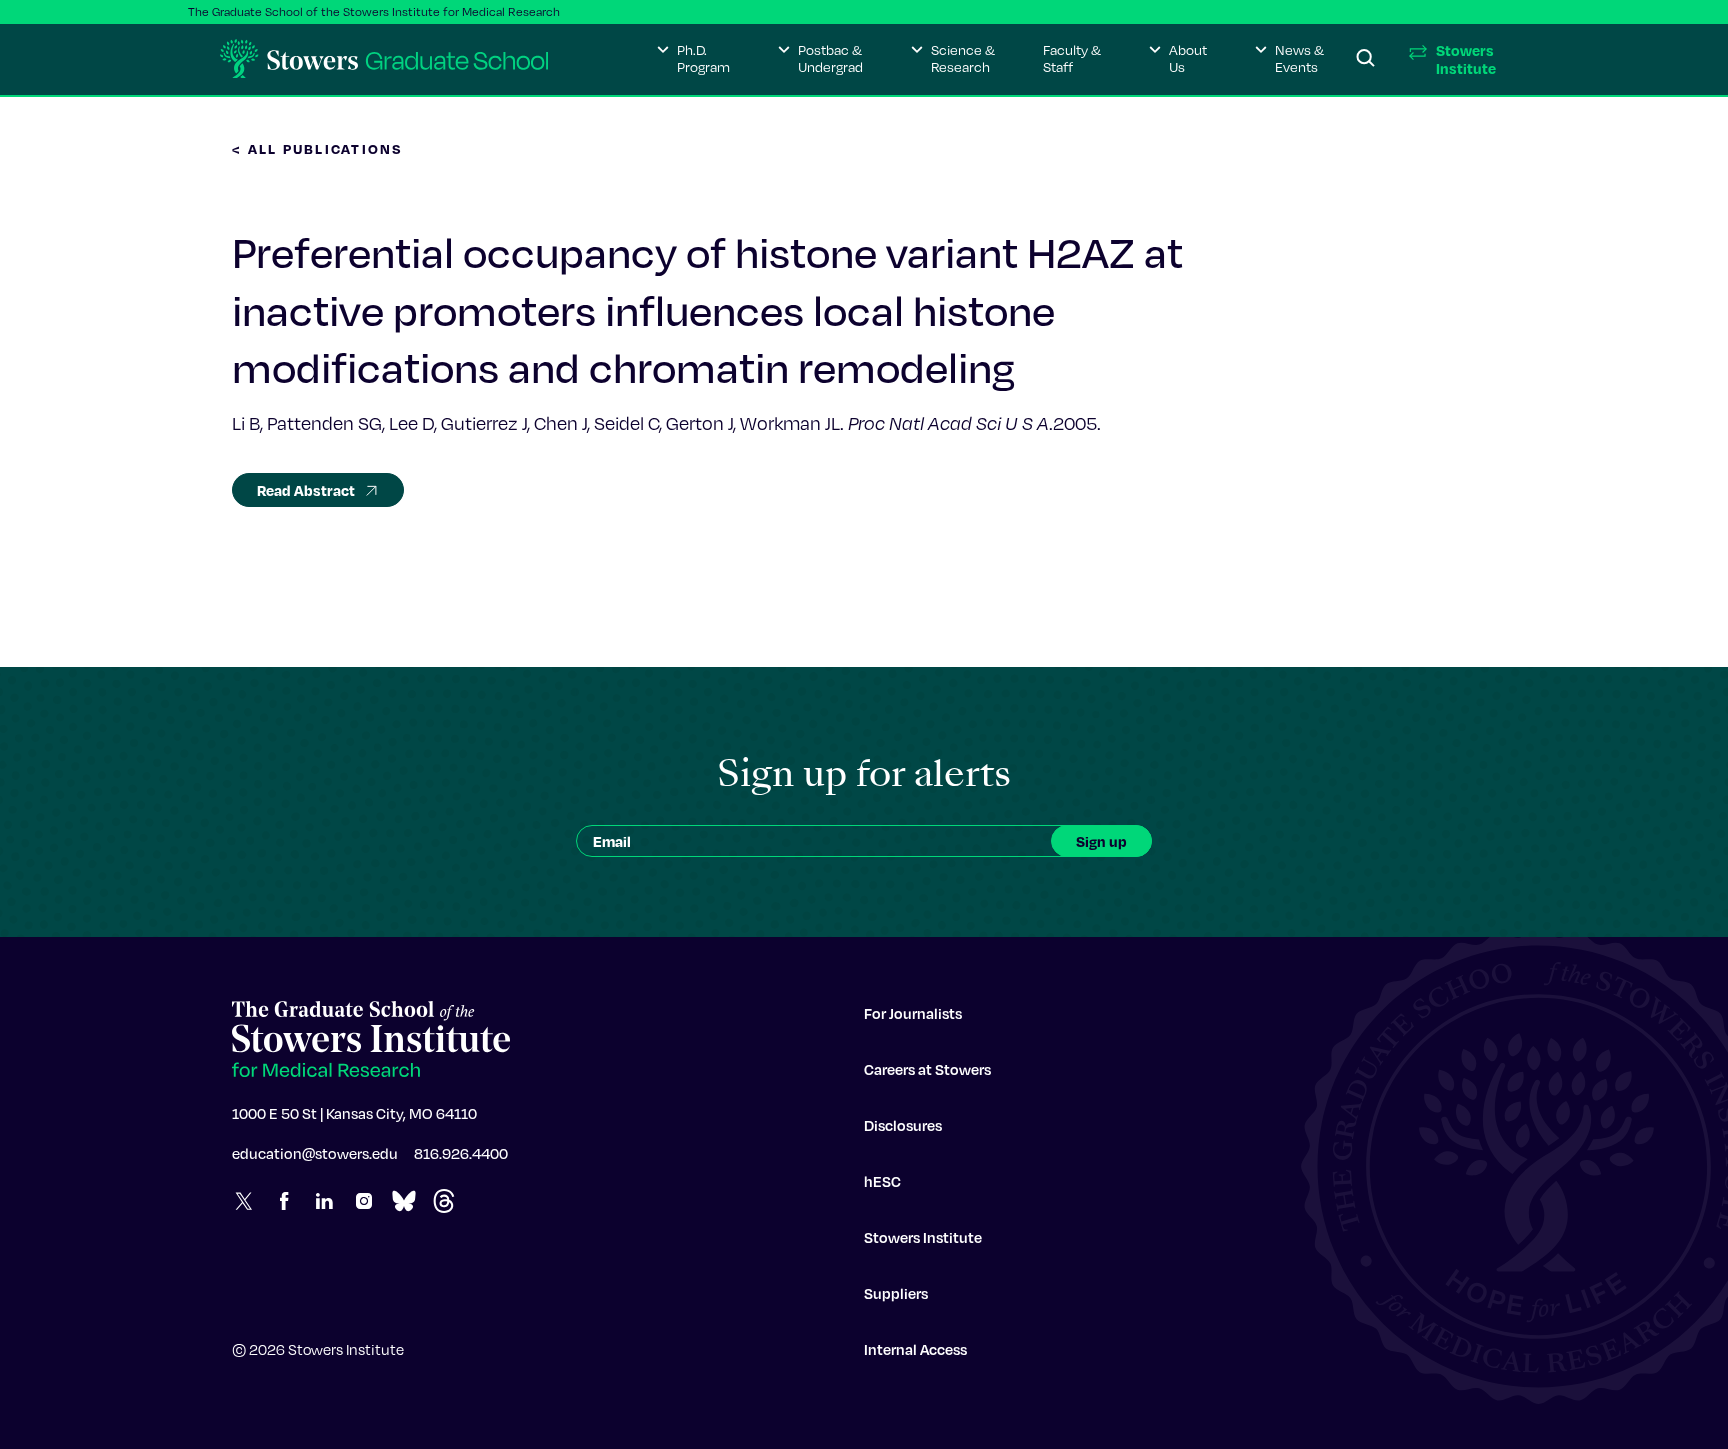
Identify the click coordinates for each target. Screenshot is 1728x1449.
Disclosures (903, 1125)
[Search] (1366, 59)
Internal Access (915, 1349)
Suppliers (896, 1293)
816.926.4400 (461, 1153)
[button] (693, 59)
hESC (882, 1181)
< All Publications (318, 148)
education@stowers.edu (315, 1153)
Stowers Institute (923, 1237)
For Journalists (913, 1013)
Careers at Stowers (927, 1069)
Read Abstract (306, 490)
